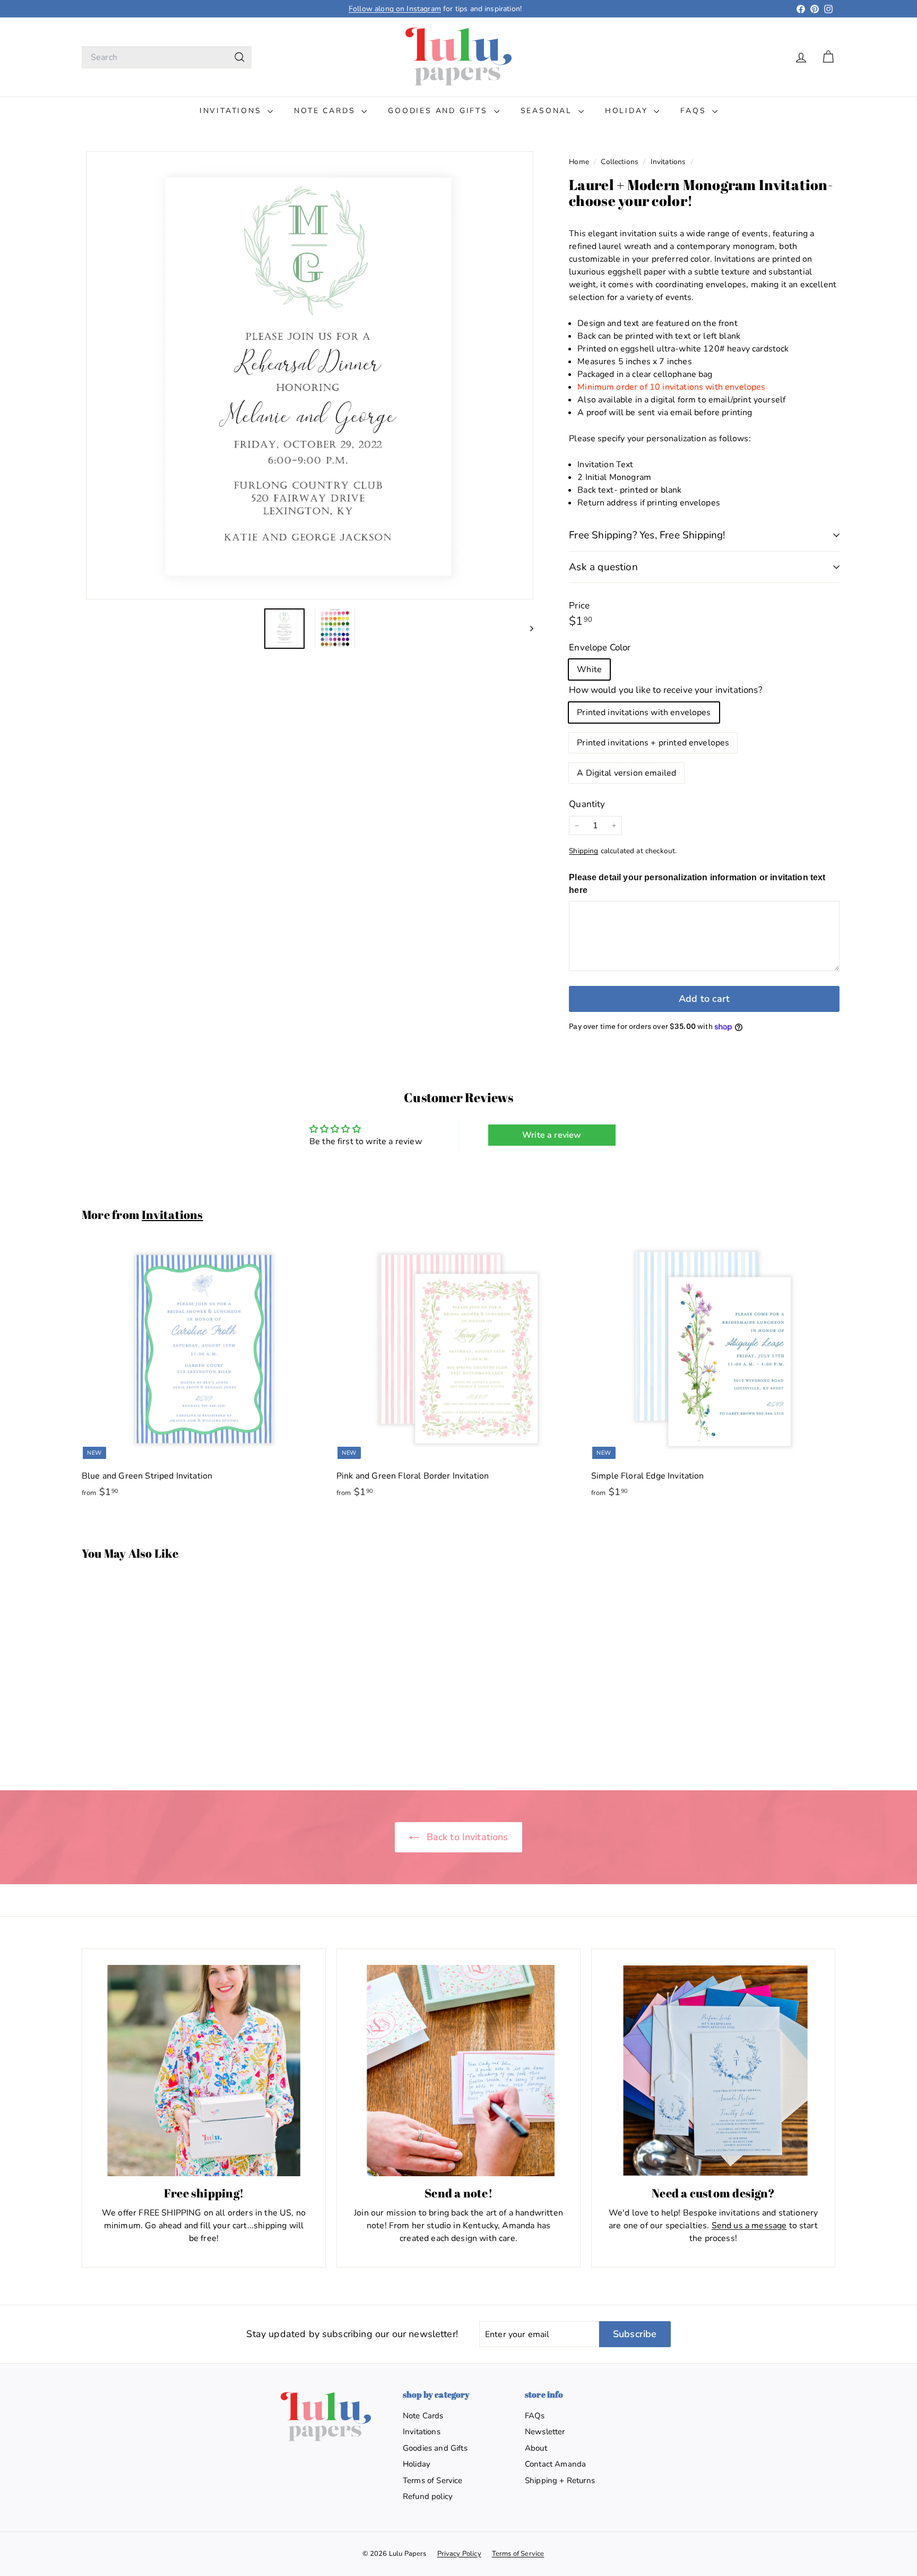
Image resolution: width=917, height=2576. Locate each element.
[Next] (527, 628)
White (589, 669)
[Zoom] (310, 375)
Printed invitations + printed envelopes (653, 743)
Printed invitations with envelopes (644, 712)
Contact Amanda (555, 2464)
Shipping (583, 851)
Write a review (552, 1135)
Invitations (232, 111)
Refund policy (428, 2496)
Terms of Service (433, 2480)
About (536, 2448)
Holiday (628, 111)
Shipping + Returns (560, 2480)
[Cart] (828, 57)
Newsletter (545, 2432)
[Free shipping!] (204, 2071)
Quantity (587, 804)
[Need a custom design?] (713, 2071)
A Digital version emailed (626, 773)
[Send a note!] (458, 2071)
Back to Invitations (466, 1837)
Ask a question (603, 567)
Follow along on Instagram (395, 9)
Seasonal (548, 111)
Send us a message (749, 2226)
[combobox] (167, 57)
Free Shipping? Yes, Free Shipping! (647, 535)
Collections (621, 162)
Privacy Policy (459, 2554)
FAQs (695, 111)
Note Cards (326, 111)
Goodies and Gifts (439, 111)
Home (580, 162)
